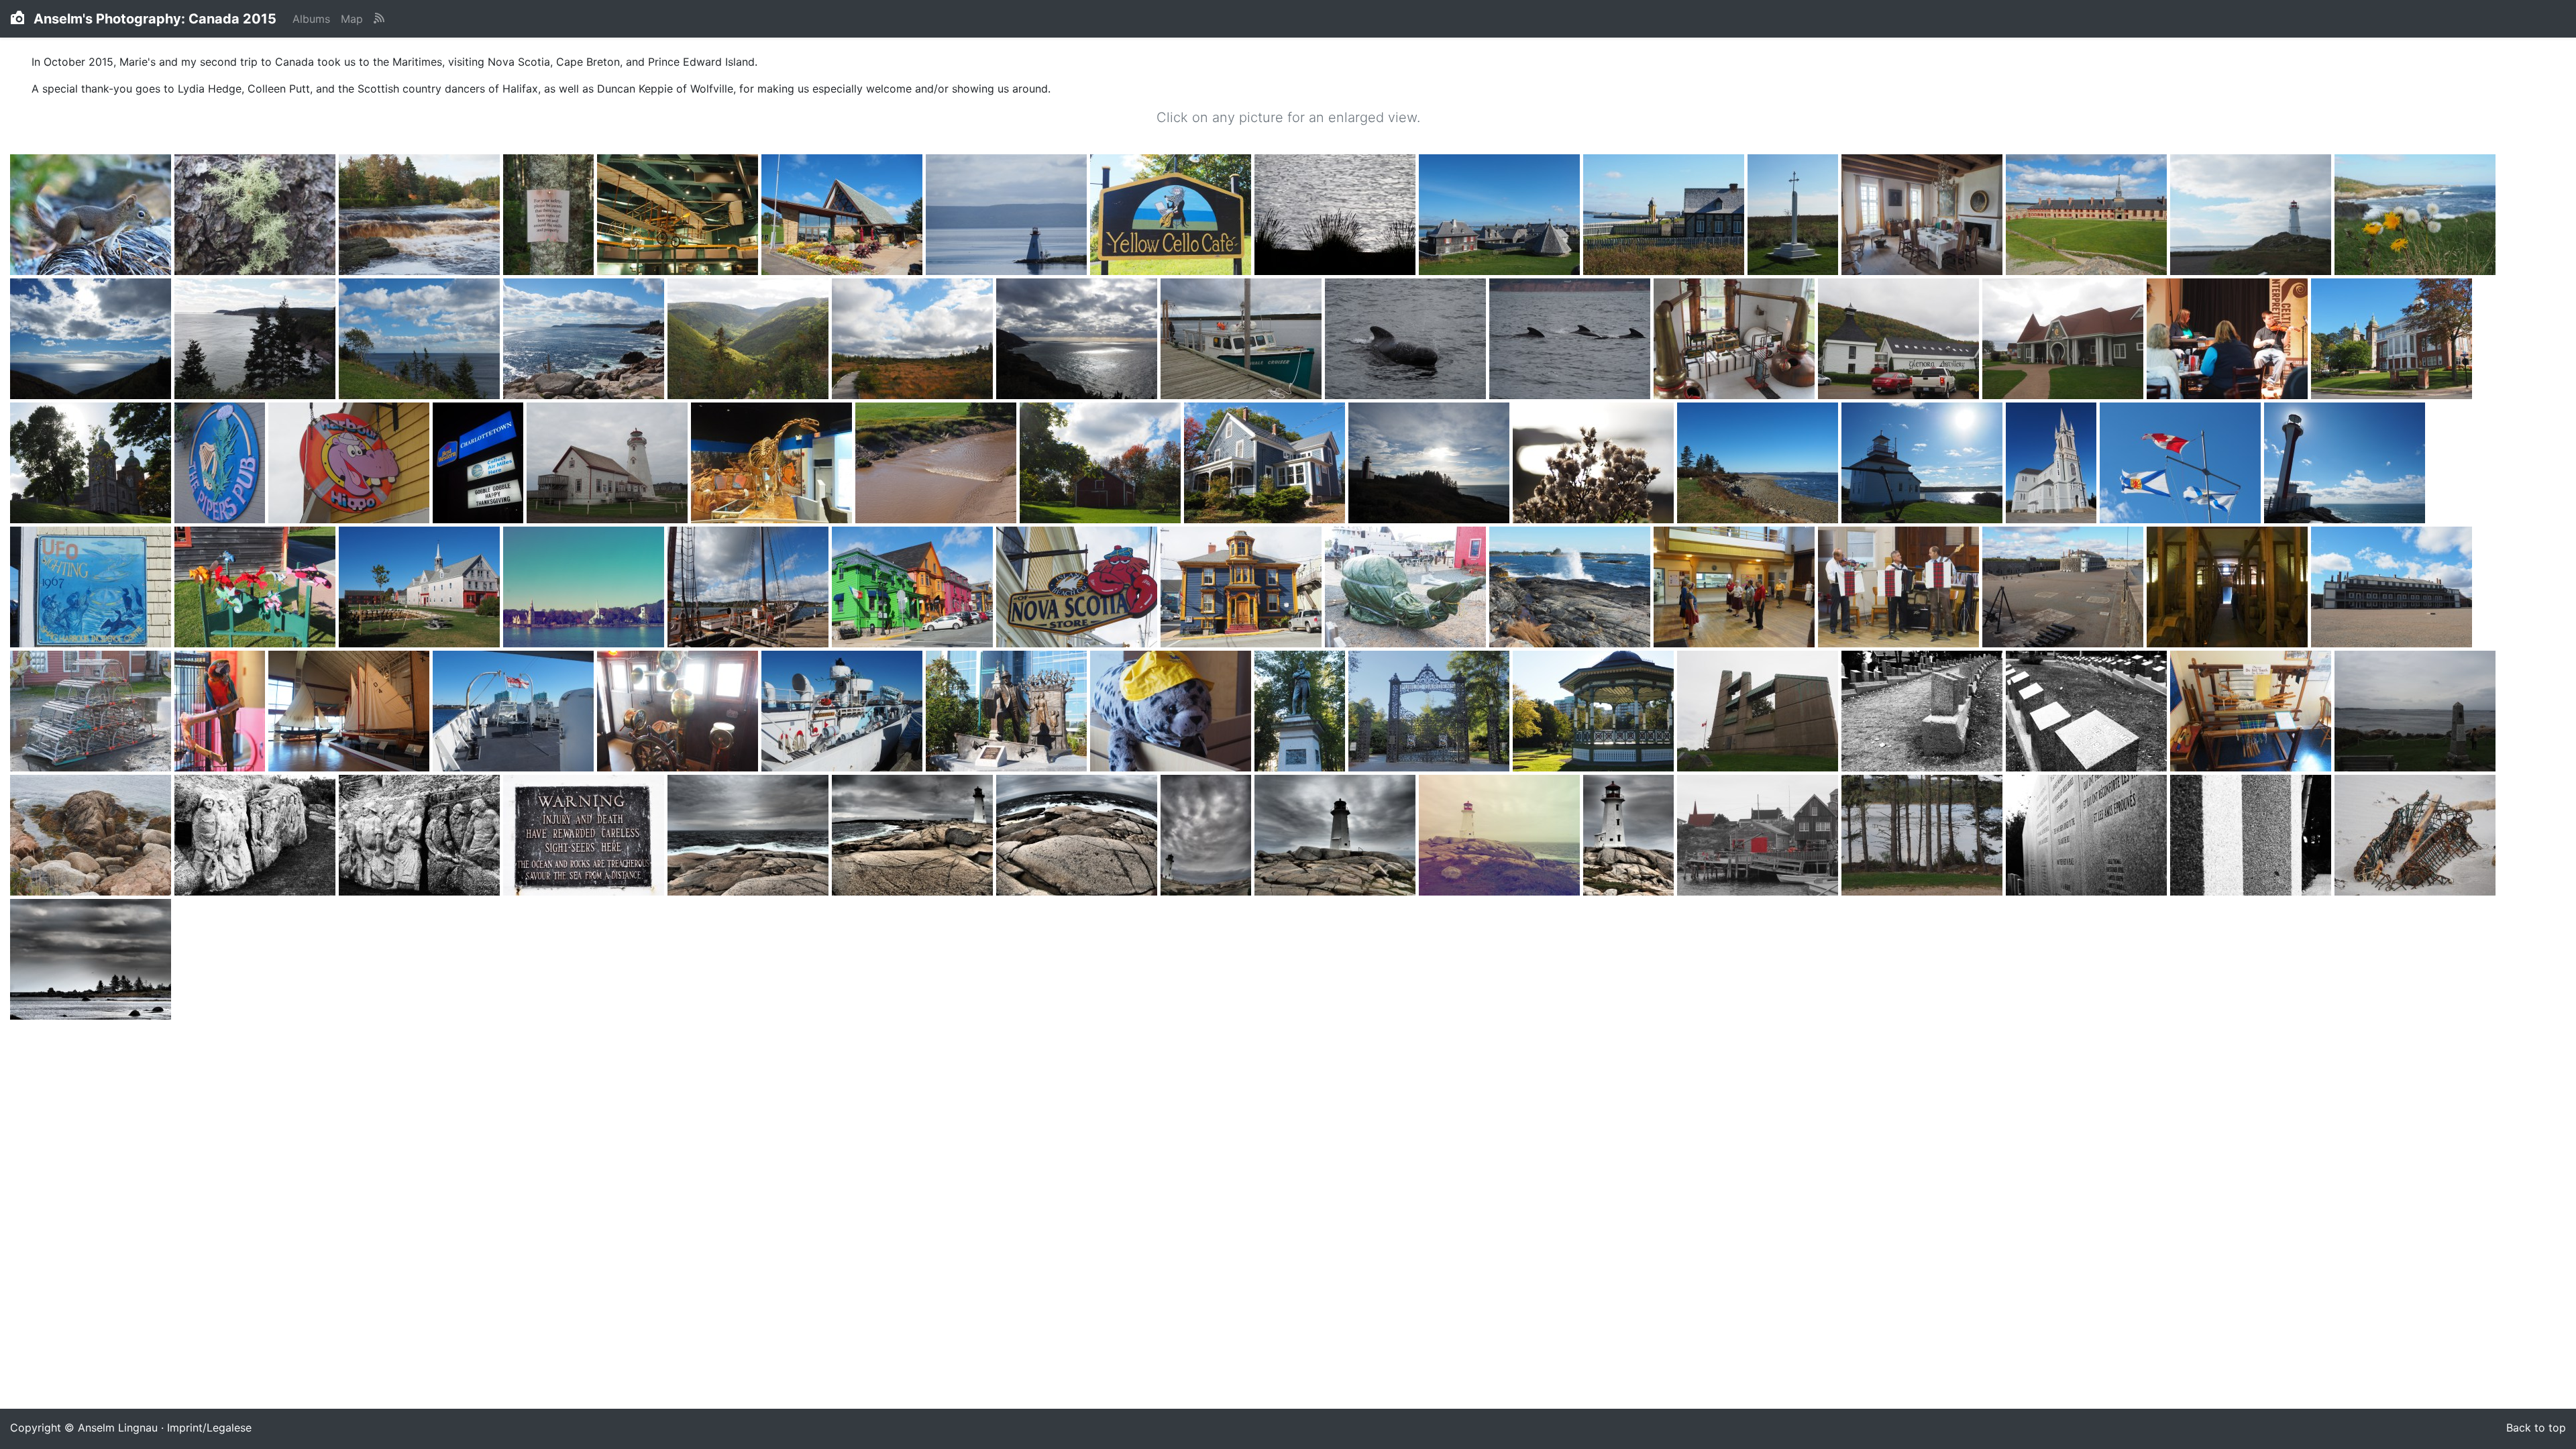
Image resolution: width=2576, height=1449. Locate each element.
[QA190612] (351, 712)
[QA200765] (1759, 836)
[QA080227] (750, 339)
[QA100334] (2392, 339)
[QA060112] (1337, 215)
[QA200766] (1924, 836)
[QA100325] (1900, 339)
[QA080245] (1078, 339)
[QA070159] (2088, 215)
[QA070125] (1501, 215)
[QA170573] (1736, 588)
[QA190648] (844, 712)
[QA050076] (421, 215)
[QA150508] (421, 588)
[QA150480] (2182, 464)
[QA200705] (421, 836)
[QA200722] (750, 836)
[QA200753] (1501, 836)
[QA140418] (1266, 464)
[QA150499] (92, 588)
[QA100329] (2229, 339)
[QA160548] (1243, 588)
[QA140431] (1431, 464)
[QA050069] (257, 215)
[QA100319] (1736, 339)
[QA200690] (2252, 712)
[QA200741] (1078, 836)
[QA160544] (914, 588)
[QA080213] (585, 339)
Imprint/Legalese (209, 1428)
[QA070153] (1924, 215)
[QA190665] (1431, 712)
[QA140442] (1595, 464)
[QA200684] (1759, 712)
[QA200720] (585, 836)
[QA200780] (2415, 836)
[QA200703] (257, 836)
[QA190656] (1172, 712)
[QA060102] (1172, 215)
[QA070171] (2415, 215)
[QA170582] (1900, 588)
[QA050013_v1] (92, 215)
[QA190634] (679, 712)
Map (352, 19)
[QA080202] (92, 339)
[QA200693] (2415, 712)
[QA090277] (1407, 339)
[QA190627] (515, 712)
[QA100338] (221, 464)
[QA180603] (92, 712)
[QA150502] (257, 588)
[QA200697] (92, 836)
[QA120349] (480, 464)
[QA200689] (2088, 712)
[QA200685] (1924, 712)
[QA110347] (351, 464)
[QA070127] (1665, 215)
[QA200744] (1207, 836)
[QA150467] (1924, 464)
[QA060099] (844, 215)
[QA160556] (1407, 588)
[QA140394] (937, 464)
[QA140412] (1102, 464)
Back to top (2536, 1428)
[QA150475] (2053, 464)
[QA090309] (1571, 339)
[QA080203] (257, 339)
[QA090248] (1243, 339)
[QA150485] (2345, 464)
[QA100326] (2064, 339)
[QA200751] (1337, 836)
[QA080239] (914, 339)
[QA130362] (773, 464)
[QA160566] (1571, 588)
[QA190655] (1008, 712)
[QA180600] (2392, 588)
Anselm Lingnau (118, 1428)
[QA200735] (914, 836)
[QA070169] (2252, 215)
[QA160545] (1078, 588)
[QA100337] (92, 464)
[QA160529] (750, 588)
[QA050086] (550, 215)
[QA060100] (1008, 215)
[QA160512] (585, 588)
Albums (311, 19)
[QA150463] (1759, 464)
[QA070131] (1794, 215)
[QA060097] (679, 215)
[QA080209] (421, 339)
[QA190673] (1595, 712)
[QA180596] (2229, 588)
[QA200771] (2252, 836)
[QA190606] (221, 712)
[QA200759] (1630, 836)
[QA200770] (2088, 836)
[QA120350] (609, 464)
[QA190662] (1301, 712)
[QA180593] (2064, 588)
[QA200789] (91, 960)
